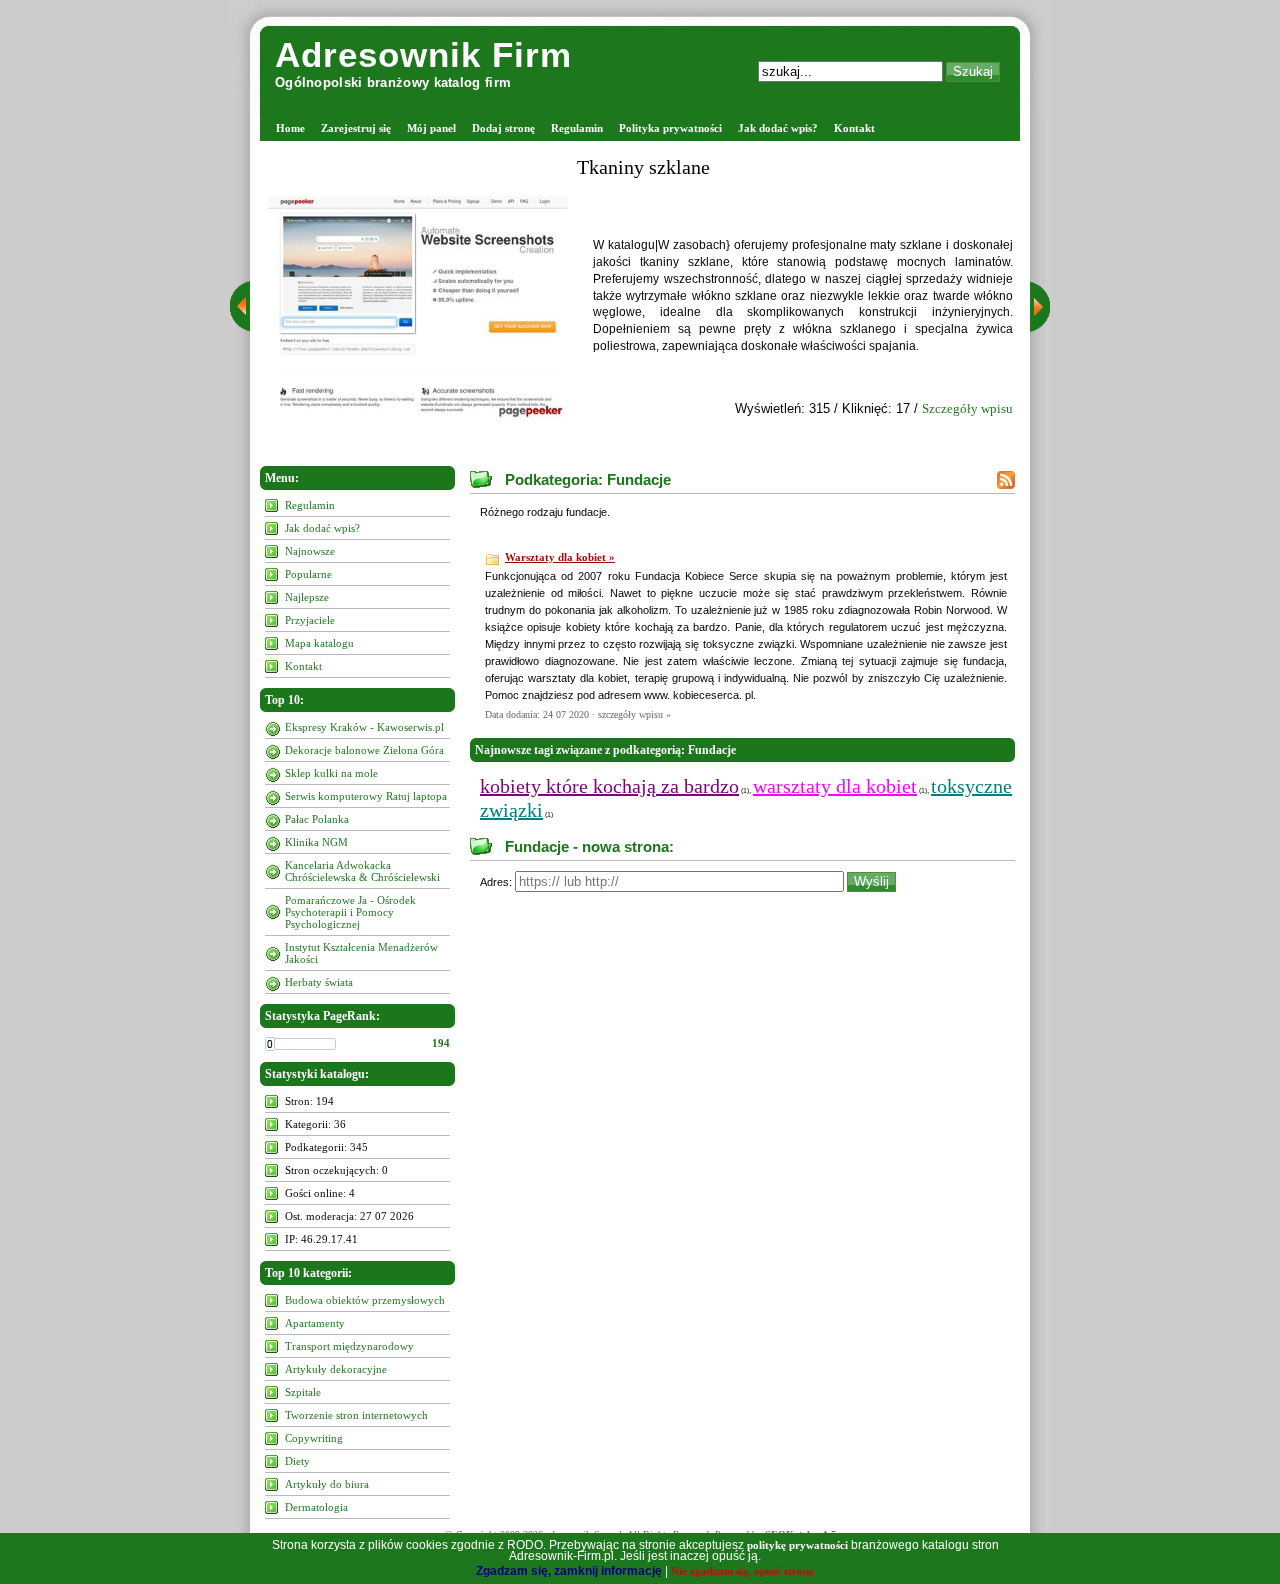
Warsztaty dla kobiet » (560, 557)
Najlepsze (307, 597)
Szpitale (303, 1392)
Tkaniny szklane (643, 167)
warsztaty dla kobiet (835, 786)
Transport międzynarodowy (349, 1346)
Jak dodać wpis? (778, 128)
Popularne (308, 574)
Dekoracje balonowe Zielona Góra (364, 750)
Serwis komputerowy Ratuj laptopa (366, 796)
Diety (297, 1461)
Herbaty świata (319, 982)
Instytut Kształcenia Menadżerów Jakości (361, 953)
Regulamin (577, 128)
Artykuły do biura (327, 1484)
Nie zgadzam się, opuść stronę (742, 1571)
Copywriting (314, 1438)
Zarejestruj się (356, 128)
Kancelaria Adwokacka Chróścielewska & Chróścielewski (362, 871)
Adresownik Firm (423, 54)
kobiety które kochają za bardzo (609, 786)
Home (290, 128)
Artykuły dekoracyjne (336, 1369)
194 (441, 1043)
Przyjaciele (310, 620)
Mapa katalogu (319, 643)
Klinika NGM (316, 842)
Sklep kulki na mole (331, 773)
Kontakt (854, 128)
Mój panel (431, 128)
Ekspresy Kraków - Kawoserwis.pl (364, 727)
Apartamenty (315, 1323)
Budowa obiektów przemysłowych (365, 1300)
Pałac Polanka (317, 819)
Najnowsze (310, 551)
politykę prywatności (797, 1545)
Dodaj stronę (503, 128)
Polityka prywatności (670, 128)
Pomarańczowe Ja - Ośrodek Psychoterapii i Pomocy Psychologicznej (350, 912)
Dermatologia (316, 1507)
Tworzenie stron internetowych (356, 1415)
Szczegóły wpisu (967, 408)
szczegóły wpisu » (634, 714)
